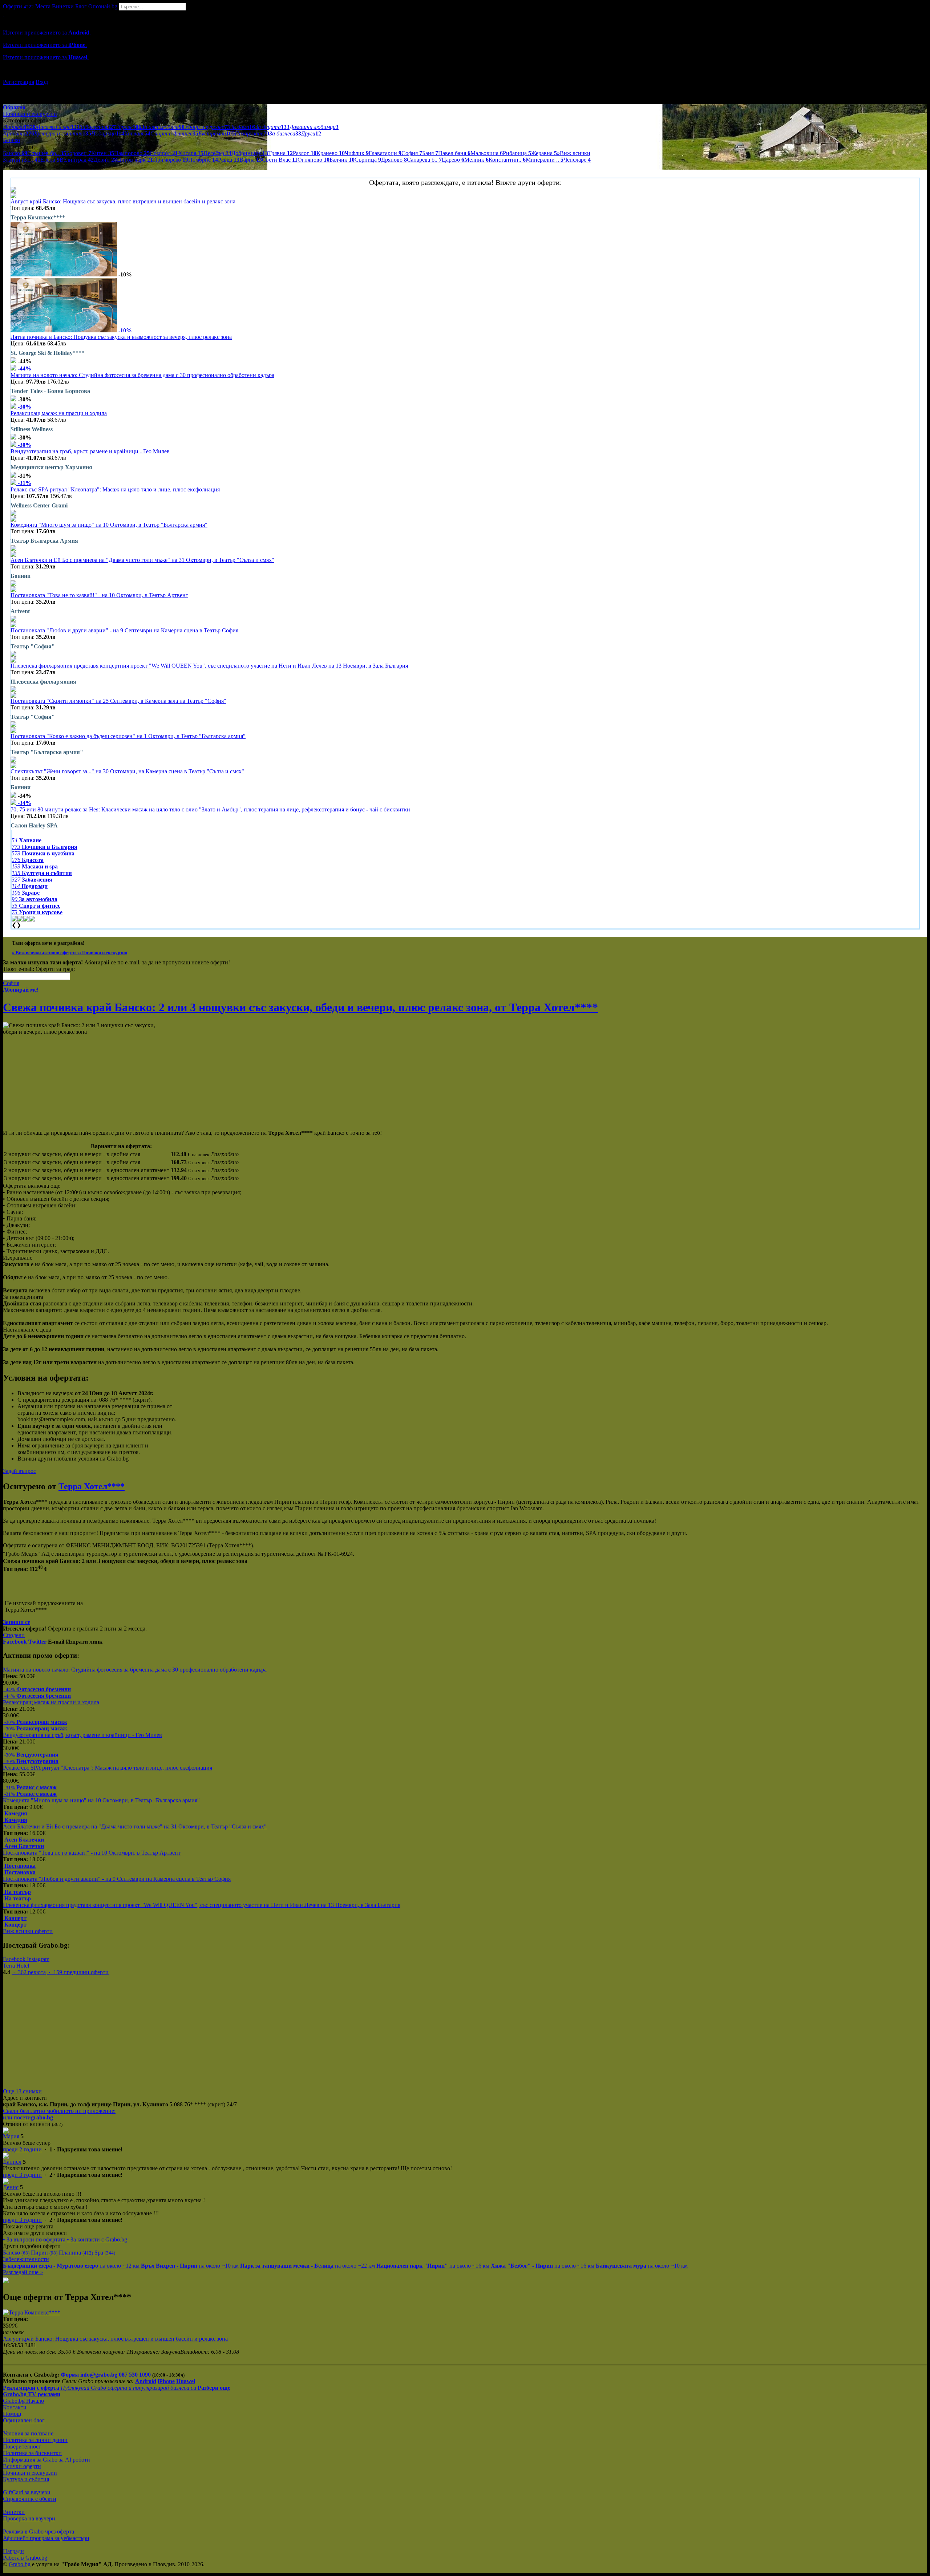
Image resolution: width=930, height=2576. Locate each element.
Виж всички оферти (28, 1931)
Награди (13, 2551)
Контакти (15, 2407)
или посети (28, 2117)
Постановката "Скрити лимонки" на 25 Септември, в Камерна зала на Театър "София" (118, 701)
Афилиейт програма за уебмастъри (46, 2538)
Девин (105, 160)
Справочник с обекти (30, 2499)
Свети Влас (280, 160)
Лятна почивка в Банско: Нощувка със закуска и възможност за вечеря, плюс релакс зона (121, 337)
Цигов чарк (135, 160)
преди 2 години (22, 2149)
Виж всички (574, 153)
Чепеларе (577, 160)
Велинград (77, 160)
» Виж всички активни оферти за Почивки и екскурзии (70, 953)
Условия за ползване (28, 2433)
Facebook (15, 1959)
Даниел (12, 2162)
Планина (76, 2253)
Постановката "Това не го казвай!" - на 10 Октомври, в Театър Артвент (99, 595)
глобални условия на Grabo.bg (91, 1459)
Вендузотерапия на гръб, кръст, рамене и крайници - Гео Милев (90, 451)
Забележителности (26, 2259)
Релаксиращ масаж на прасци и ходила (59, 413)
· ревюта (29, 1972)
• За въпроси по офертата (34, 2239)
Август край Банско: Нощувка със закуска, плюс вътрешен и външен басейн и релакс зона (123, 201)
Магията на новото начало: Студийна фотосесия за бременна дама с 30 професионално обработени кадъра (142, 375)
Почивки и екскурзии (30, 2473)
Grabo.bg (20, 2564)
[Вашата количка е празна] (4, 14)
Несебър (217, 153)
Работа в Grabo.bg (25, 2558)
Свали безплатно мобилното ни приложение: (59, 2111)
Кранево (331, 153)
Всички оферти (22, 2466)
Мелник (476, 160)
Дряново (394, 160)
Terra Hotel (16, 1966)
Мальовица (487, 153)
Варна (251, 160)
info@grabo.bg (99, 2375)
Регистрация (19, 82)
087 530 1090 (135, 2375)
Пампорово (132, 153)
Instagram (38, 1959)
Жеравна (544, 153)
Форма (70, 2375)
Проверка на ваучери (29, 2518)
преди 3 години (22, 2175)
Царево (453, 160)
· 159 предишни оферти (78, 1972)
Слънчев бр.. (47, 153)
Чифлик (357, 153)
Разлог (305, 153)
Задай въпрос (19, 1471)
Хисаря (191, 153)
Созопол (164, 153)
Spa (105, 2253)
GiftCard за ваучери (27, 2492)
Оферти (18, 6)
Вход (42, 82)
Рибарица (517, 153)
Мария (11, 2136)
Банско (15, 153)
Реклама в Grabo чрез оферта (39, 2532)
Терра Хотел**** (92, 1486)
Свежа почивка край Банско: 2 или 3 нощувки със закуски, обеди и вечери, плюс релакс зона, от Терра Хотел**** (300, 1007)
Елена (50, 160)
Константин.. (507, 160)
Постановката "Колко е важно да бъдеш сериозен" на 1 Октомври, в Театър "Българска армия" (128, 736)
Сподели (14, 1635)
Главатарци (385, 153)
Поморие (203, 160)
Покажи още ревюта (28, 2226)
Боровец (79, 153)
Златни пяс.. (22, 160)
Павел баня (454, 153)
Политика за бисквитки (32, 2453)
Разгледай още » (23, 2272)
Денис (11, 2187)
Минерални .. (545, 160)
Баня (430, 153)
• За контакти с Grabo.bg (97, 2239)
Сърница (368, 160)
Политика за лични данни (35, 2440)
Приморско (171, 160)
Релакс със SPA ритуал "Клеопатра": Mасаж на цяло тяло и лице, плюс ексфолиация (115, 489)
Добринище (250, 153)
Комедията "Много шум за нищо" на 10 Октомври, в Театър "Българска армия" (109, 525)
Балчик (342, 160)
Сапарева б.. (424, 160)
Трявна (280, 153)
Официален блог (24, 2420)
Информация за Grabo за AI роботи (46, 2460)
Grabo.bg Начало (23, 2401)
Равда (229, 160)
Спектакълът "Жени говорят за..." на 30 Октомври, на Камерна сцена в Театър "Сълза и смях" (127, 771)
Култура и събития (26, 2479)
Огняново (314, 160)
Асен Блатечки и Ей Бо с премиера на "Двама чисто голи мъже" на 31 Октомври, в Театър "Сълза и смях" (142, 560)
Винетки (14, 2512)
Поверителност (22, 2447)
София (412, 153)
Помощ (12, 2414)
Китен (103, 153)
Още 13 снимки (22, 2091)
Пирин (44, 2253)
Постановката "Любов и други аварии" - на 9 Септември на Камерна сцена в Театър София (124, 630)
